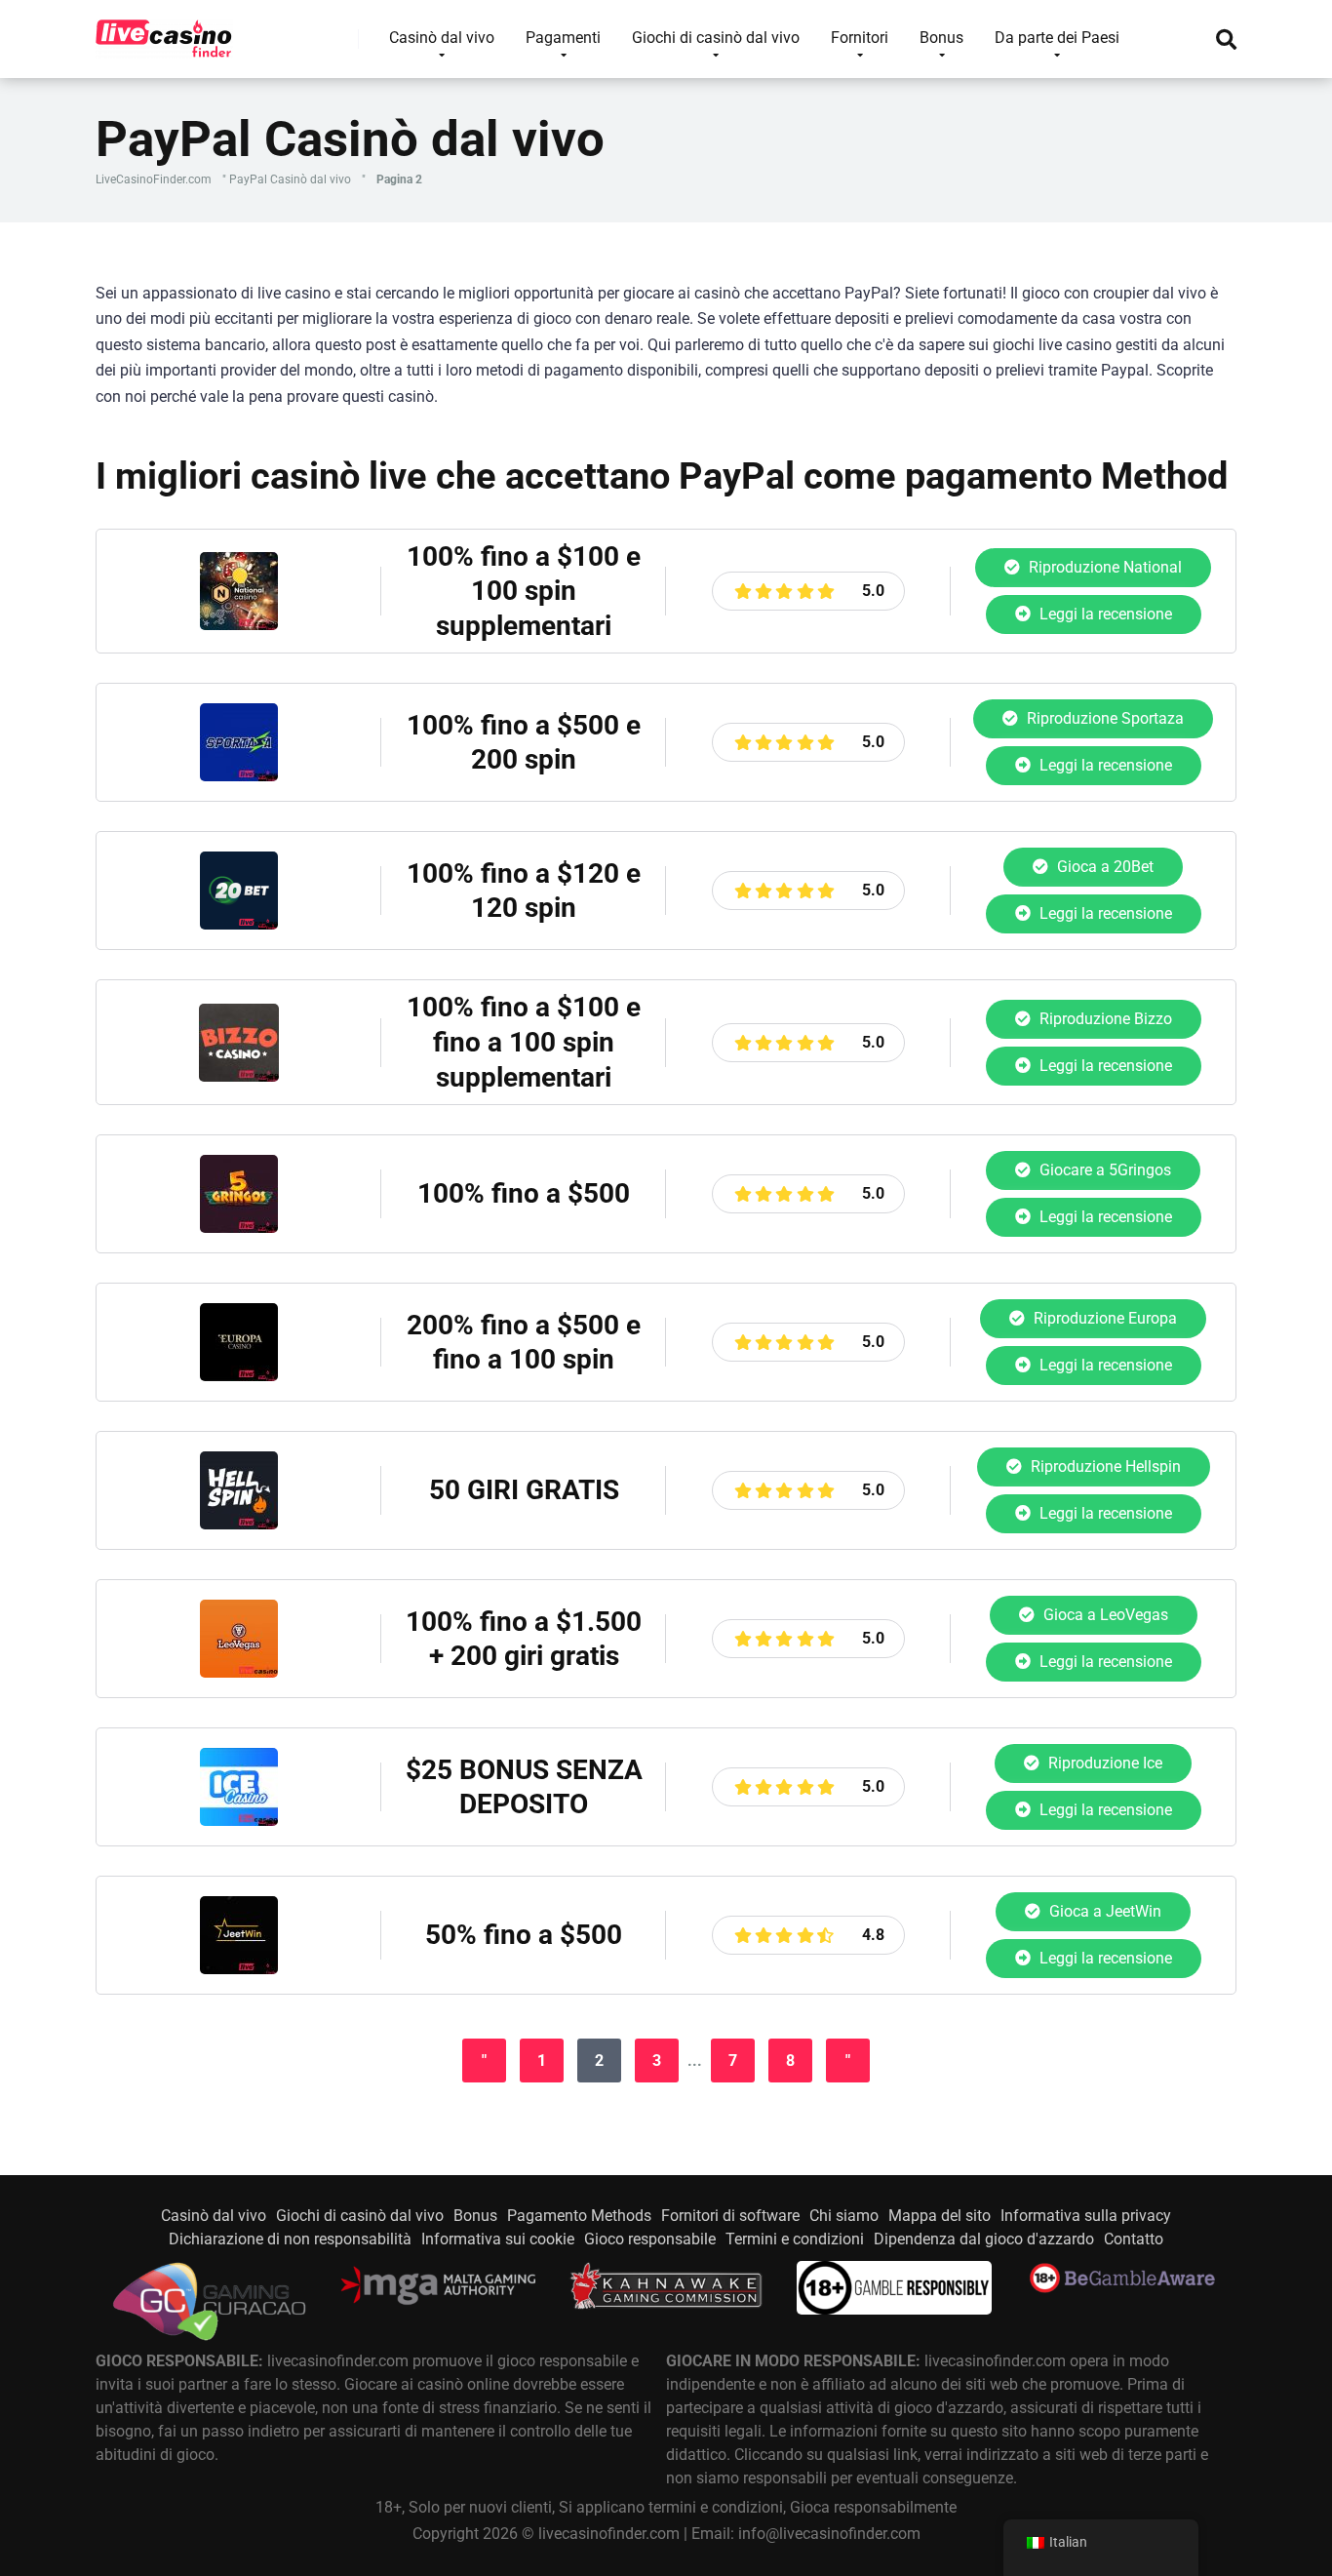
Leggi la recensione (1104, 614)
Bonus (475, 2216)
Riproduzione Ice (1103, 1763)
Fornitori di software (730, 2216)
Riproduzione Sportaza (1103, 718)
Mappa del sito (940, 2216)
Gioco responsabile (650, 2239)
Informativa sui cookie (498, 2239)
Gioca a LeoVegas (1104, 1615)
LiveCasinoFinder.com (154, 179)
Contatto (1134, 2239)
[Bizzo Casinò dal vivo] (239, 1076)
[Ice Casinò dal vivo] (239, 1821)
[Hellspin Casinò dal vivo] (239, 1524)
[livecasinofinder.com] (164, 32)
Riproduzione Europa (1103, 1318)
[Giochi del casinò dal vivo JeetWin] (239, 1969)
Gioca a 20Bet (1103, 867)
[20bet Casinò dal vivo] (239, 924)
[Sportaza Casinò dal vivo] (239, 776)
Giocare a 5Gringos (1103, 1170)
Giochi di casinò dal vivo (360, 2216)
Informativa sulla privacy (1086, 2216)
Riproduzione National (1103, 567)
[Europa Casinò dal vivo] (239, 1376)
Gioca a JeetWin (1103, 1911)
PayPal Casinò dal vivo (290, 179)
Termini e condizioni (795, 2239)
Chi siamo (844, 2216)
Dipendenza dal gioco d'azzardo (984, 2239)
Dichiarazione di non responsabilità (290, 2239)
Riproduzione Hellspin (1104, 1466)
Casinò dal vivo (214, 2216)
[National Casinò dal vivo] (239, 625)
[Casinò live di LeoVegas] (239, 1672)
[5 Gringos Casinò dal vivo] (239, 1228)
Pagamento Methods (579, 2216)
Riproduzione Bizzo (1104, 1019)
